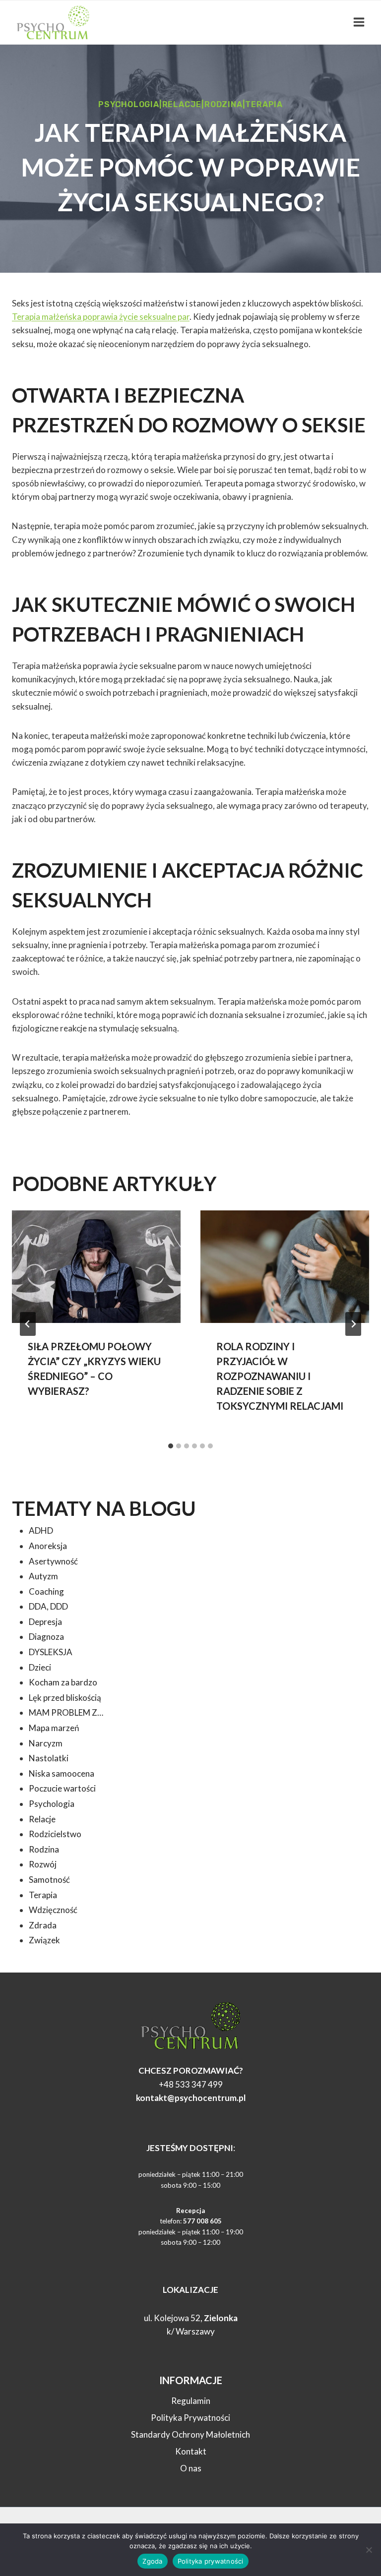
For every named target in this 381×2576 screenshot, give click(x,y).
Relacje (182, 104)
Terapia (264, 104)
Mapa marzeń (54, 1728)
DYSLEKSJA (51, 1652)
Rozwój (43, 1864)
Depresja (45, 1622)
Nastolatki (49, 1758)
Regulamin (191, 2401)
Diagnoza (46, 1637)
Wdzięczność (53, 1910)
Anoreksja (48, 1546)
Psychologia (129, 104)
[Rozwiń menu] (359, 22)
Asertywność (53, 1561)
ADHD (41, 1530)
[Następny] (353, 1324)
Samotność (49, 1880)
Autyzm (43, 1576)
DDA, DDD (48, 1606)
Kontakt (191, 2451)
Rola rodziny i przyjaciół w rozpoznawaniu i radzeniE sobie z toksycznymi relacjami (280, 1376)
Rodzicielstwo (55, 1834)
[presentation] (96, 1267)
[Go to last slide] (28, 1324)
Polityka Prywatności (190, 2418)
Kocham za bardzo (63, 1682)
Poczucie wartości (62, 1788)
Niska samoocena (62, 1773)
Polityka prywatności (211, 2561)
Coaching (46, 1591)
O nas (191, 2468)
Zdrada (43, 1925)
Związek (44, 1940)
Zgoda (152, 2561)
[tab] (171, 1446)
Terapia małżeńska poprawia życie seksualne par (101, 317)
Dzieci (40, 1667)
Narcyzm (46, 1743)
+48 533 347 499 (191, 2084)
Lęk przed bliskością (65, 1698)
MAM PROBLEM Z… (66, 1712)
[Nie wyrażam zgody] (369, 2550)
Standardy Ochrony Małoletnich (190, 2434)
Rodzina (223, 104)
